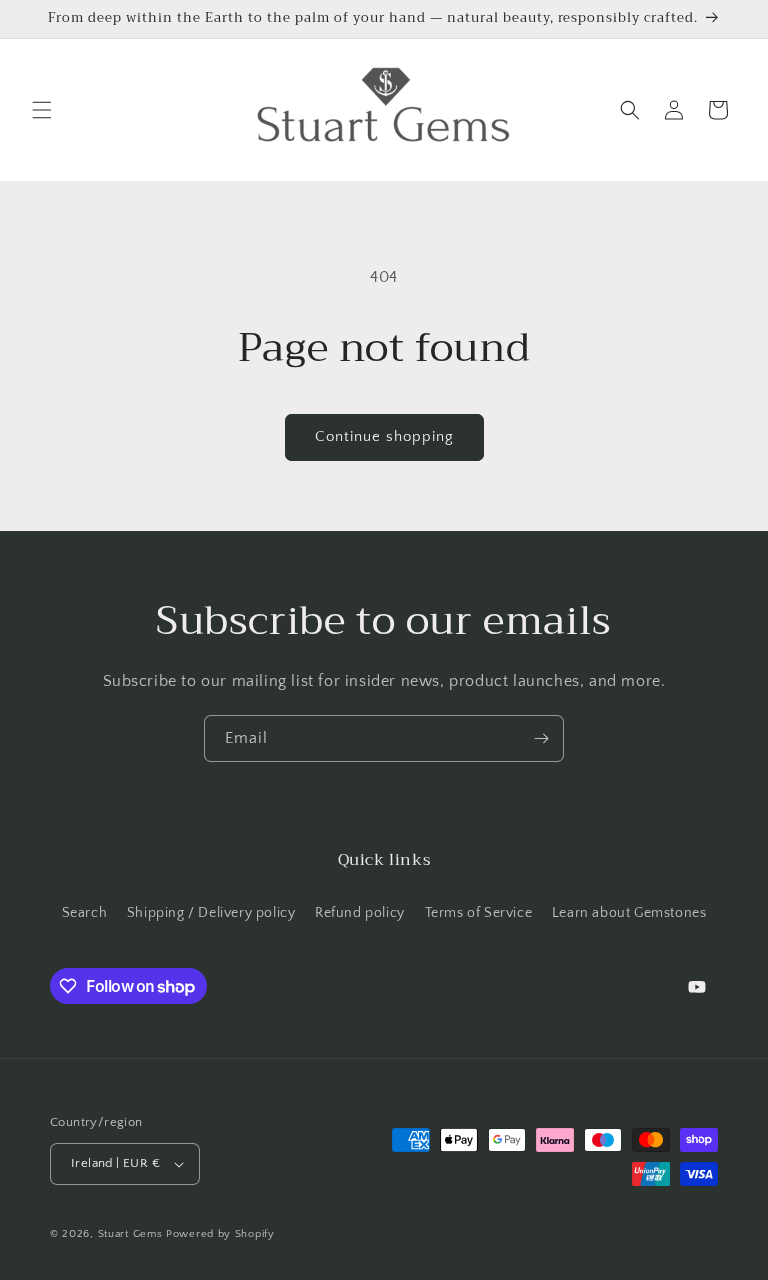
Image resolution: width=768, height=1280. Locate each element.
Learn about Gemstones (629, 913)
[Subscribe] (541, 738)
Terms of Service (479, 913)
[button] (42, 110)
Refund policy (360, 913)
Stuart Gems (132, 1234)
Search (85, 913)
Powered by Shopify (220, 1234)
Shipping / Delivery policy (211, 913)
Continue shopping (384, 436)
